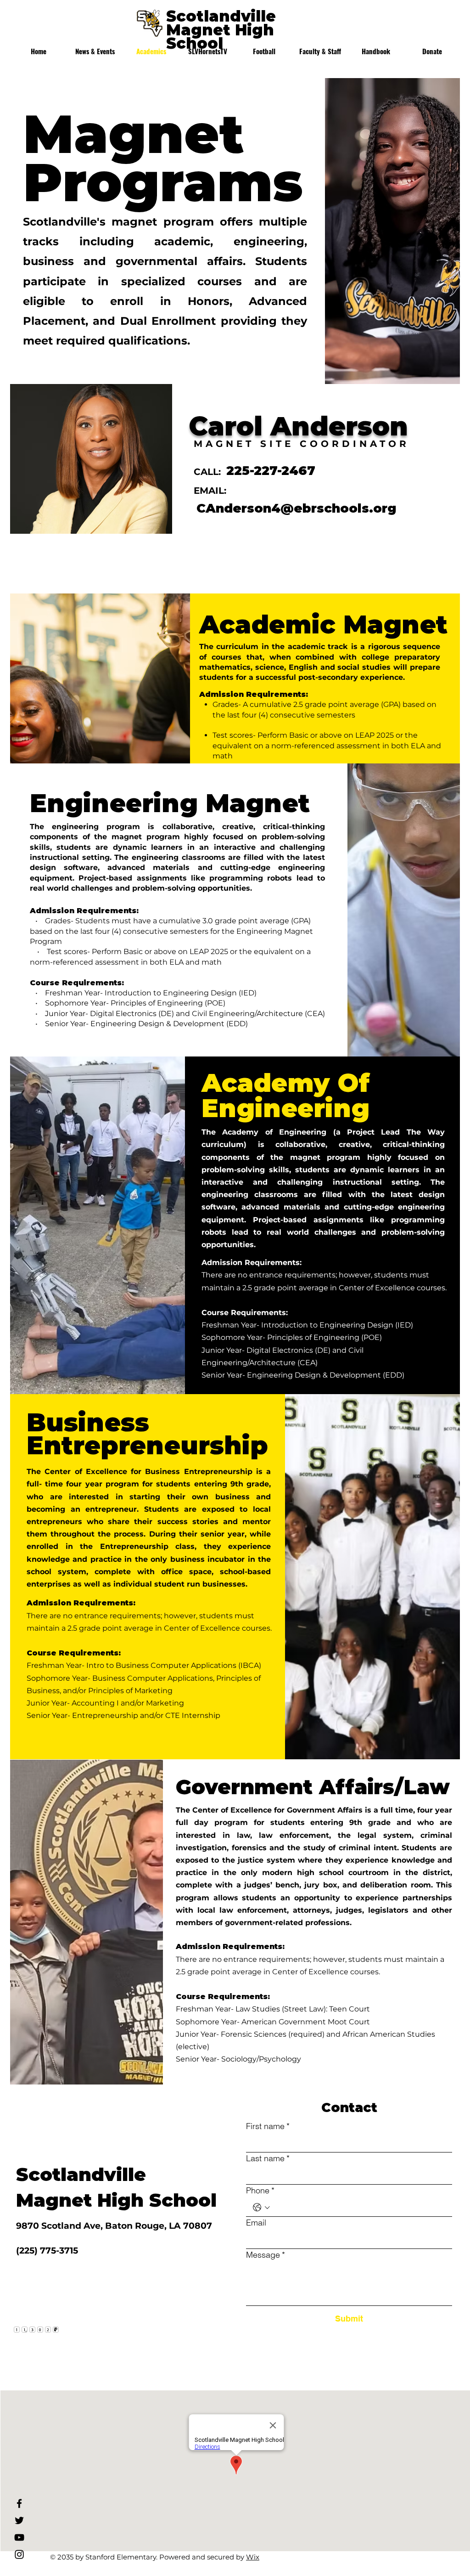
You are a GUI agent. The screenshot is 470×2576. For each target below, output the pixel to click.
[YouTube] (19, 2537)
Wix (253, 2557)
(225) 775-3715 (47, 2251)
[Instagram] (19, 2554)
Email (256, 2223)
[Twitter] (19, 2520)
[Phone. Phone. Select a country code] (261, 2207)
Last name (268, 2158)
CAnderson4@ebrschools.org (297, 508)
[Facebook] (19, 2503)
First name (268, 2126)
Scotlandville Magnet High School (221, 30)
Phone (260, 2190)
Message (266, 2255)
